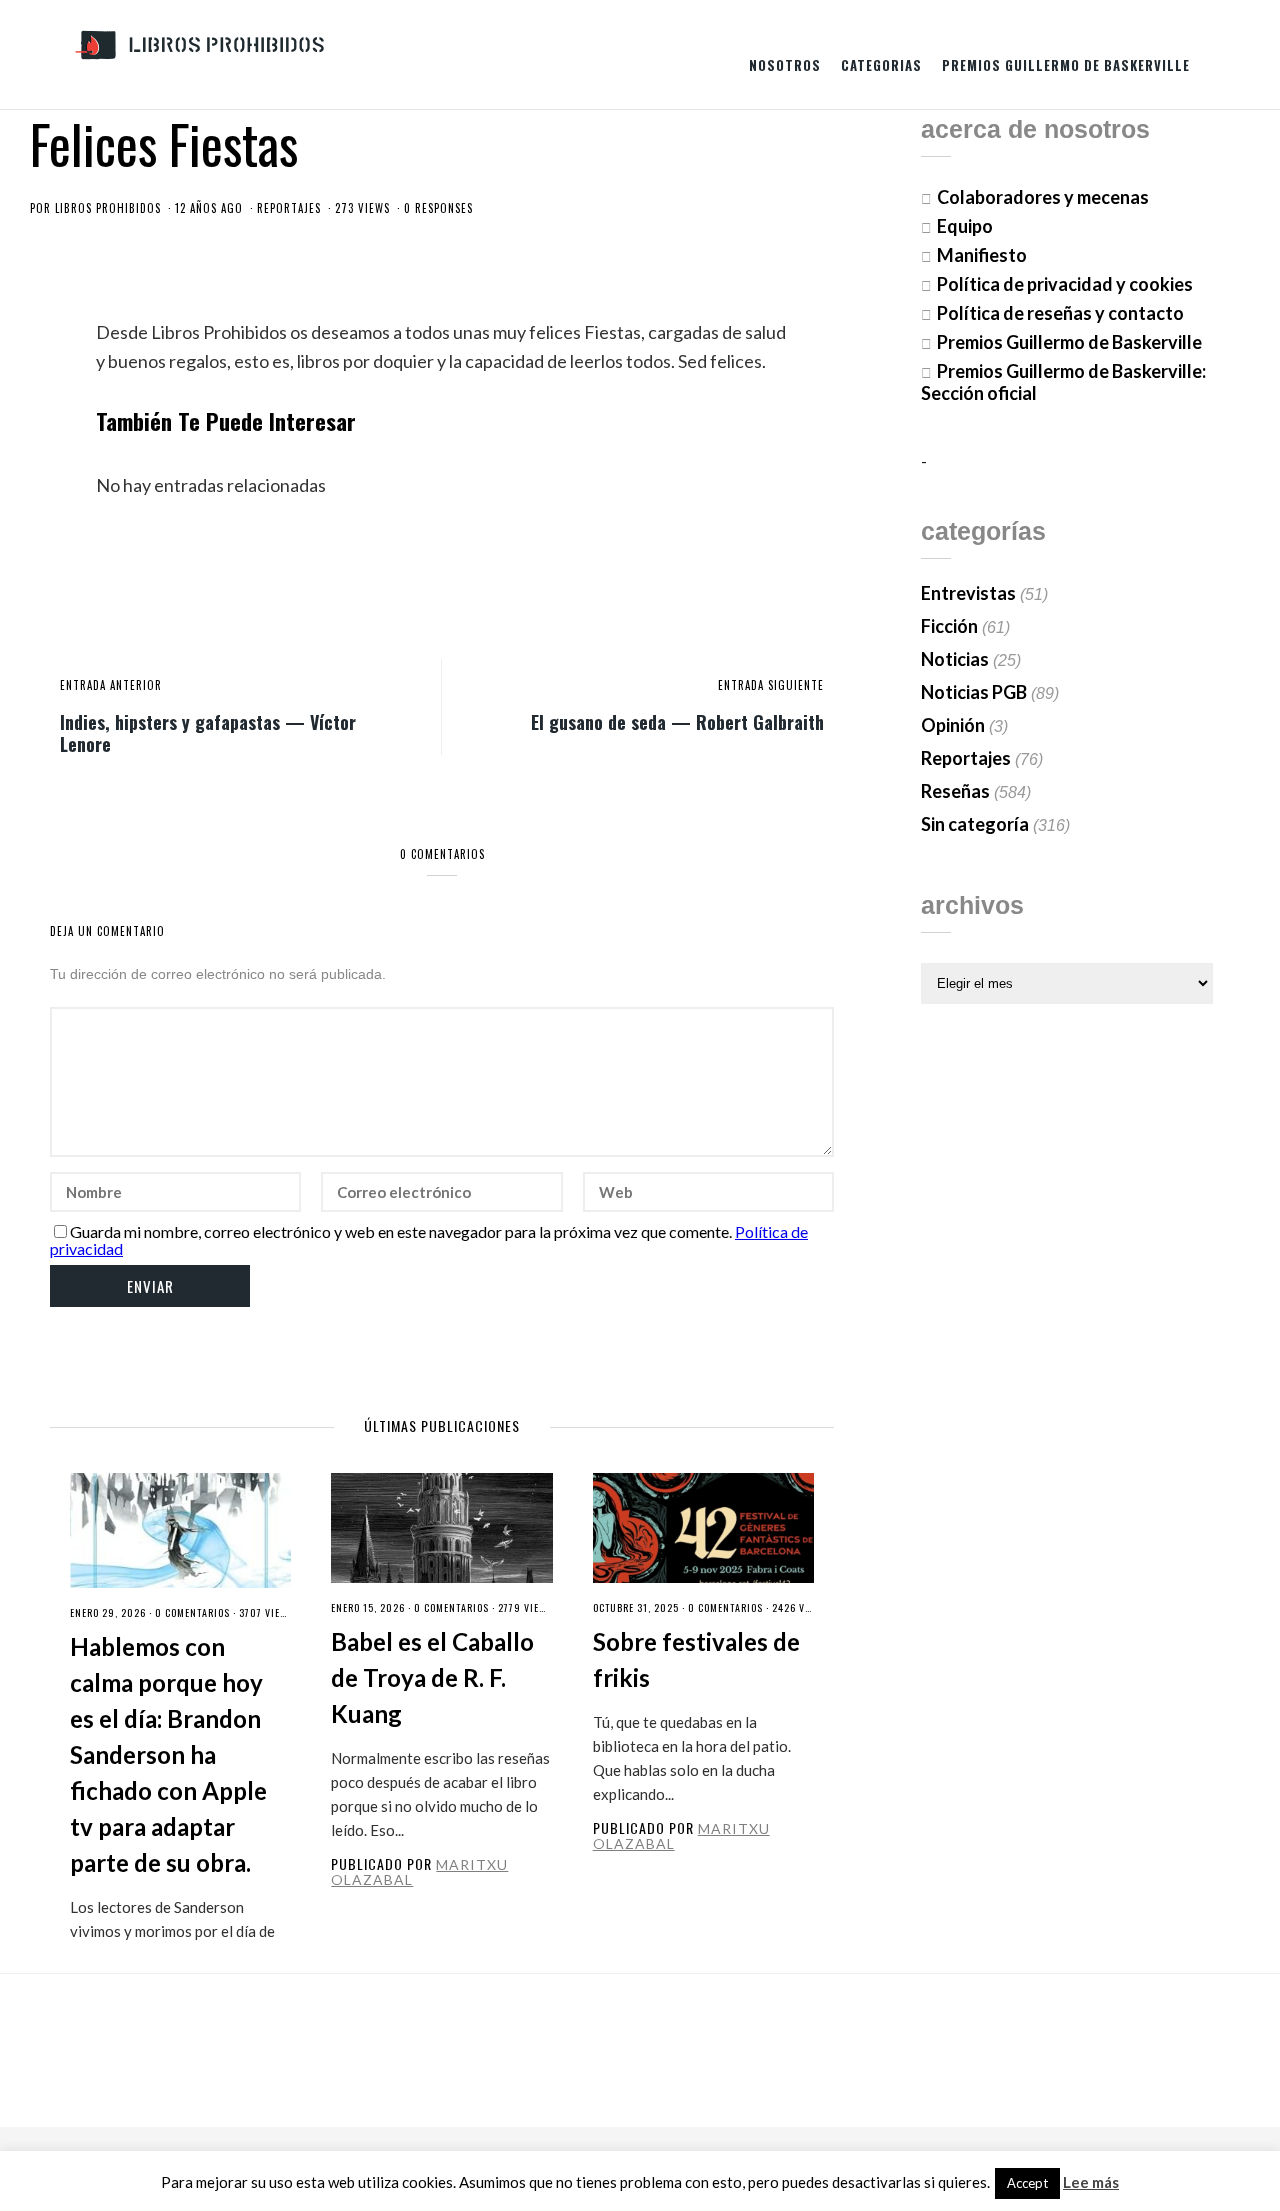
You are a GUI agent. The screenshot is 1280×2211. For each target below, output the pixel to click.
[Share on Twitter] (720, 575)
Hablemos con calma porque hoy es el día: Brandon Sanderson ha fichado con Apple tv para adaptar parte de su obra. (168, 1754)
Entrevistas (968, 593)
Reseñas (955, 791)
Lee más (1091, 2182)
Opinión (953, 725)
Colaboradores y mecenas (1043, 197)
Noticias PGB (974, 692)
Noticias (955, 659)
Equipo (965, 226)
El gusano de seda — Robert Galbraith (677, 721)
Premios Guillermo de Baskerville (1066, 65)
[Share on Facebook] (687, 575)
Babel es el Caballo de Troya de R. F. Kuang (432, 1677)
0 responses (438, 208)
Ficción (949, 626)
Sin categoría (975, 824)
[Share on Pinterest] (786, 575)
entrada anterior (111, 685)
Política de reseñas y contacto (1060, 313)
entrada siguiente (771, 685)
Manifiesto (982, 255)
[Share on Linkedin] (819, 575)
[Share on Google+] (753, 575)
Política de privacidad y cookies (1065, 284)
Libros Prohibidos (108, 208)
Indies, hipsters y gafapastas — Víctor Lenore (208, 732)
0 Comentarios (192, 1612)
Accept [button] (1027, 2183)
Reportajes (289, 208)
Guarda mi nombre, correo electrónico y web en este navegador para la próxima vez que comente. (401, 1231)
